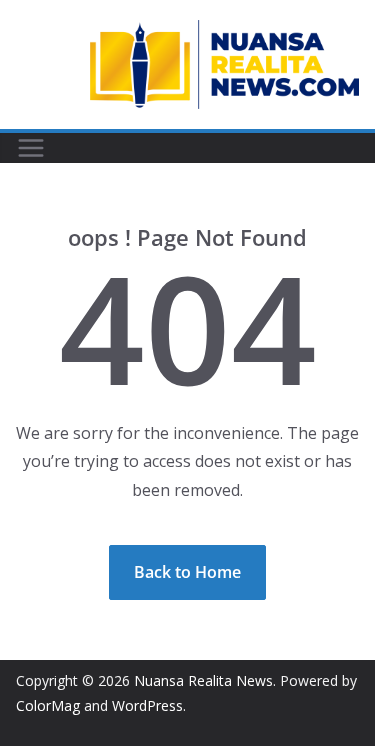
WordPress (147, 705)
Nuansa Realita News (203, 680)
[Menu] (31, 148)
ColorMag (48, 705)
